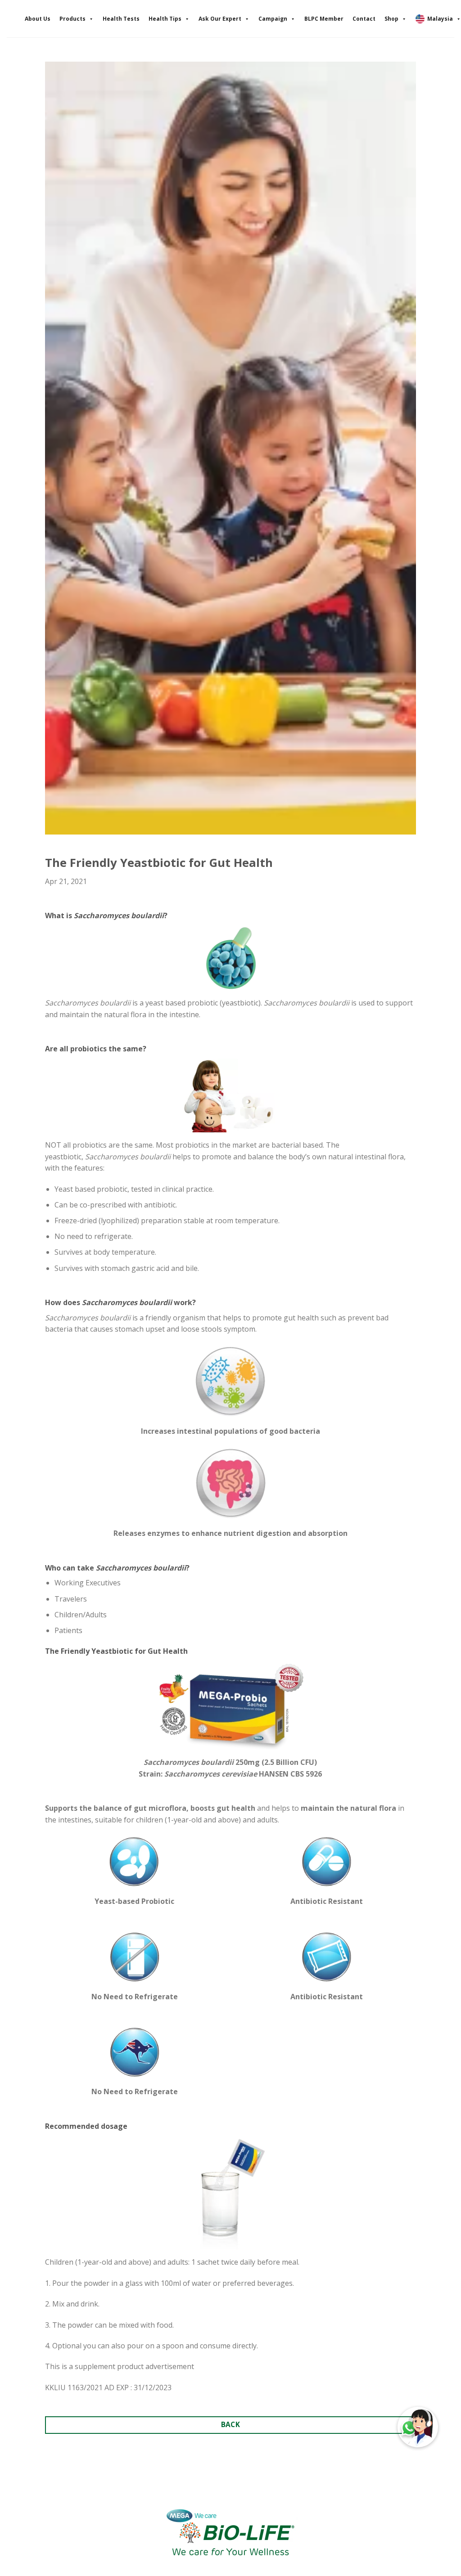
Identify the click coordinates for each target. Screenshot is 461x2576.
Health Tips (165, 19)
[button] (418, 2427)
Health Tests (121, 19)
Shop (391, 19)
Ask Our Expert (220, 19)
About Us (38, 19)
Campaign (273, 19)
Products (72, 19)
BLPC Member (324, 19)
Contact (364, 19)
